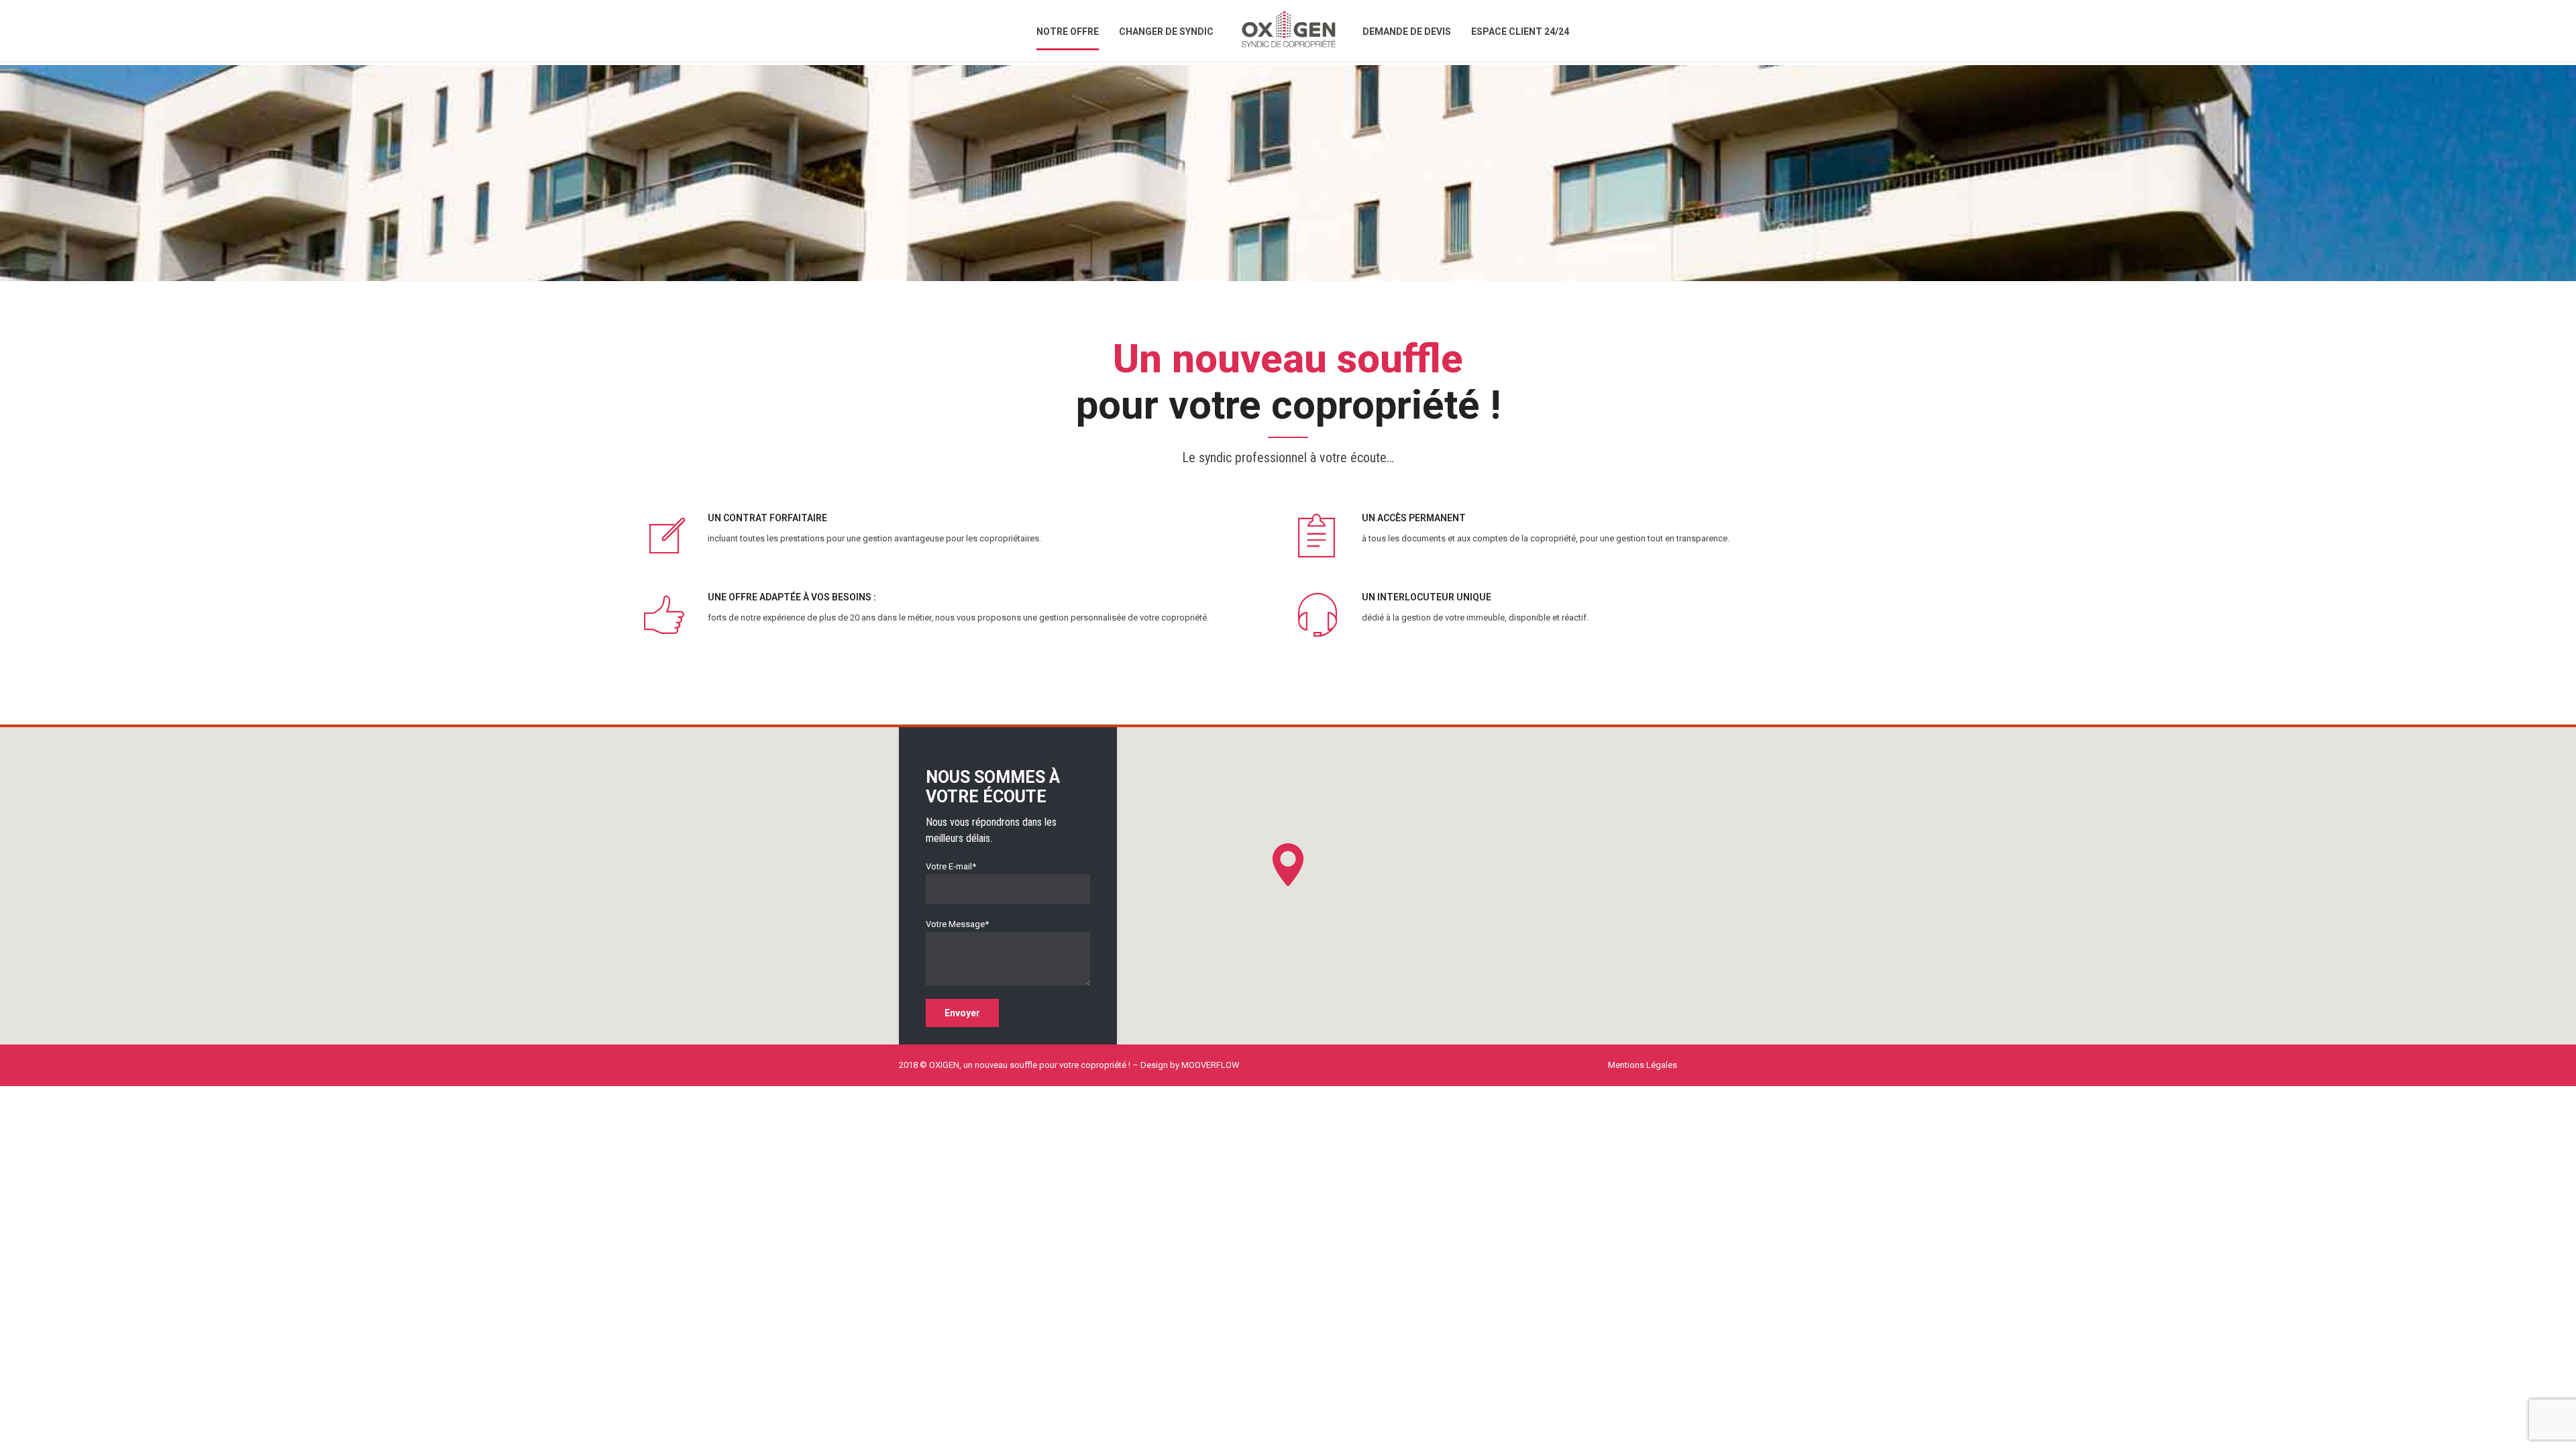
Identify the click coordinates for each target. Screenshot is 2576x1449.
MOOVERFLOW (1211, 1065)
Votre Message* (957, 924)
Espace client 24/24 (1520, 32)
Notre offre (1068, 32)
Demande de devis (1407, 32)
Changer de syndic (1166, 32)
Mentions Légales (1643, 1065)
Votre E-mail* (951, 866)
